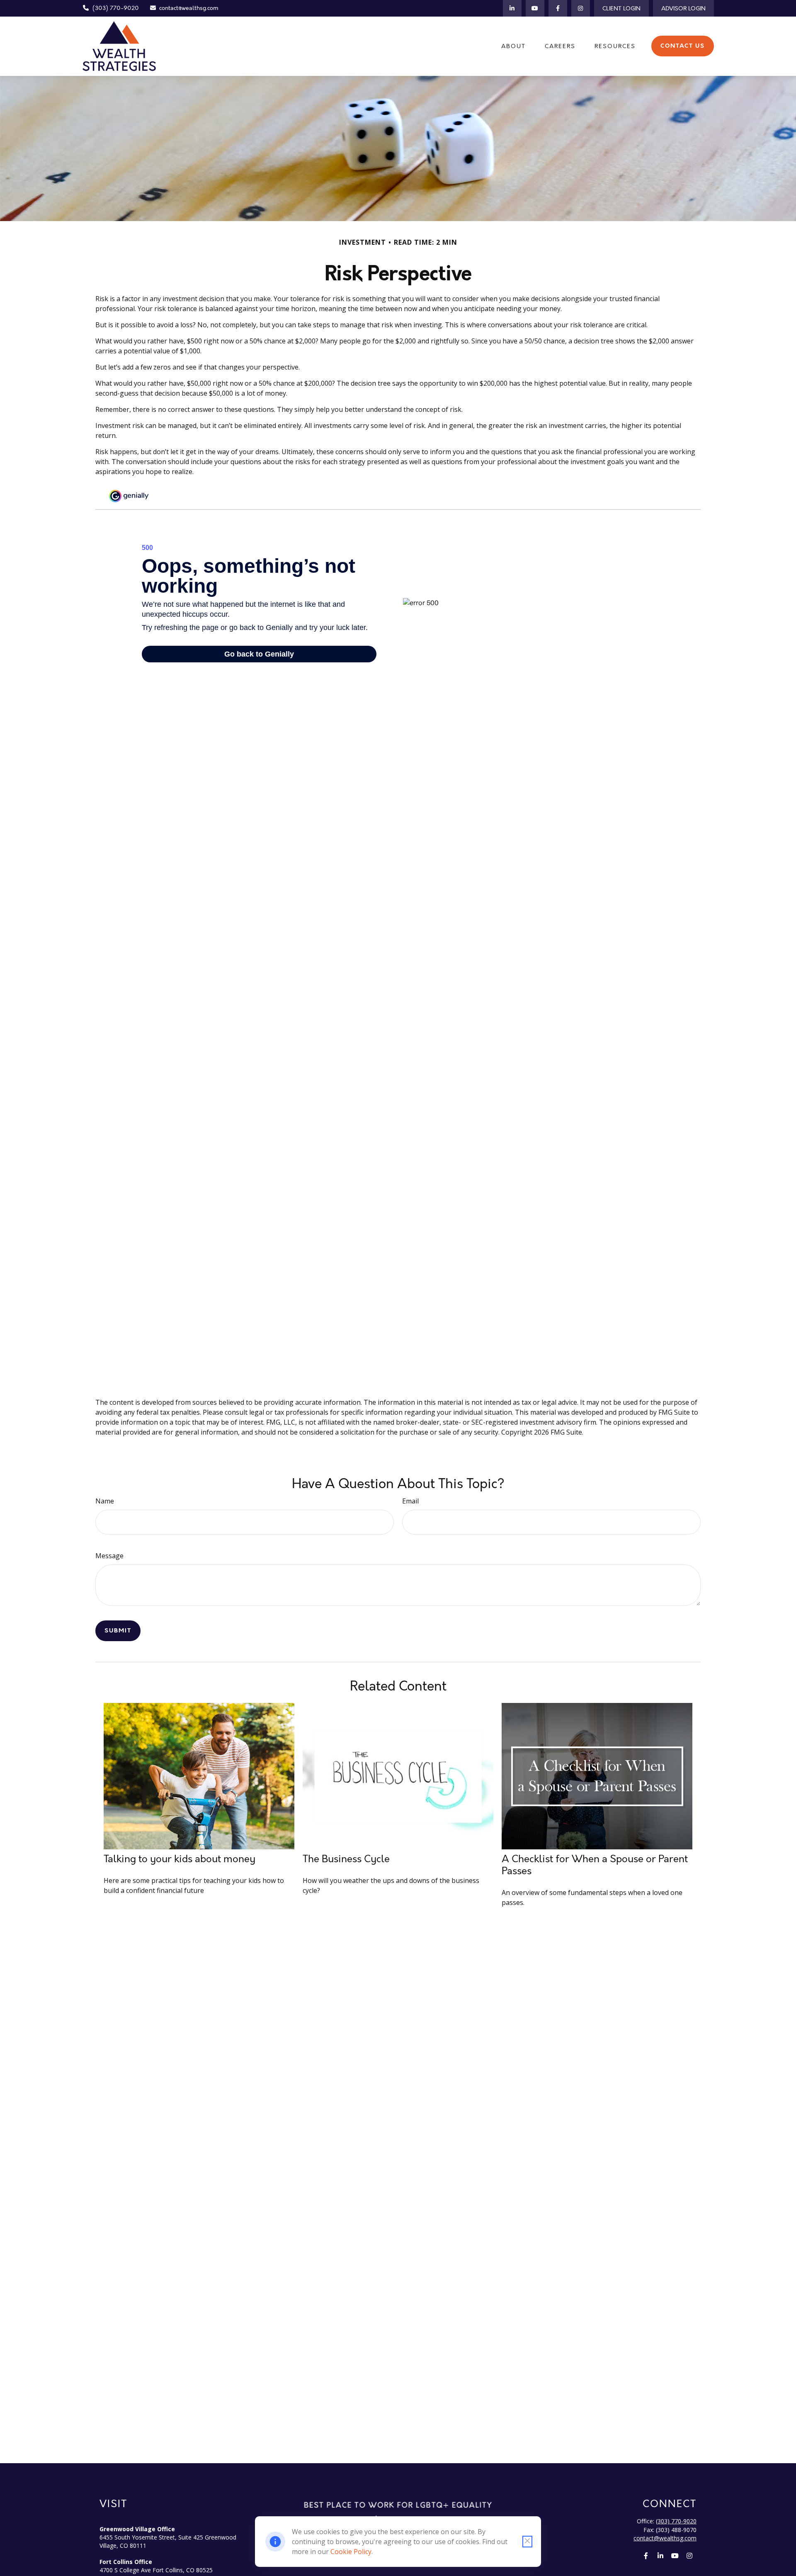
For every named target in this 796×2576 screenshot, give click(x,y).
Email (410, 1501)
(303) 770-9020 (116, 8)
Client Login (621, 9)
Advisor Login (683, 9)
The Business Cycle (346, 1859)
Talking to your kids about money (180, 1859)
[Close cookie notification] (527, 2542)
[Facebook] (558, 8)
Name (105, 1501)
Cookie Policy (351, 2552)
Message (109, 1556)
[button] (513, 46)
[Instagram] (581, 8)
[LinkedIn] (512, 8)
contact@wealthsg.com (189, 8)
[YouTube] (535, 8)
